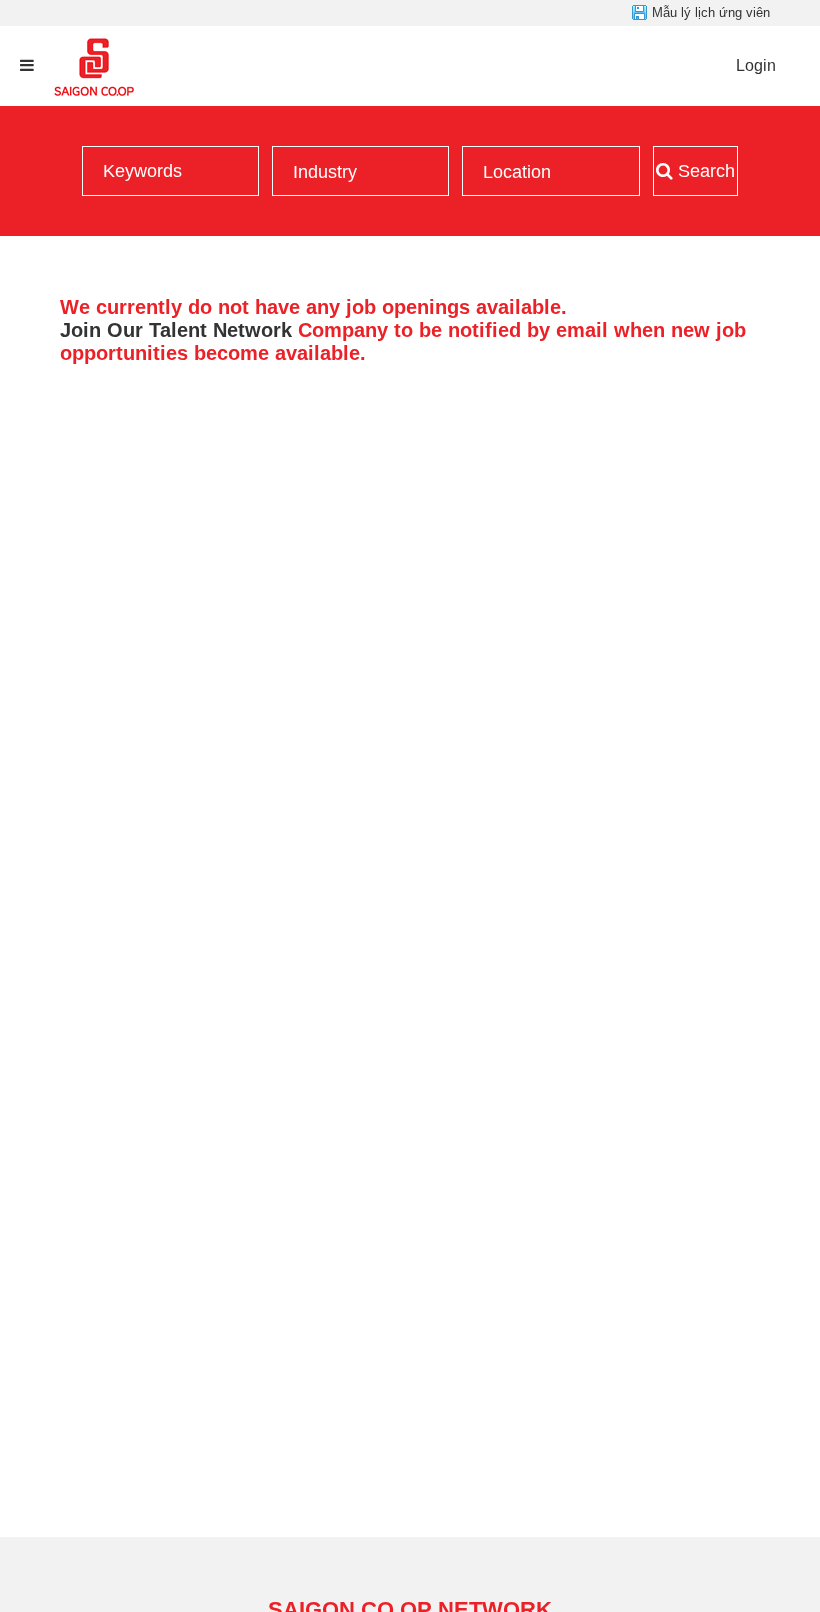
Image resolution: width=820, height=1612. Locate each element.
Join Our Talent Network (176, 330)
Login (756, 65)
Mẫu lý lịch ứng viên (711, 12)
